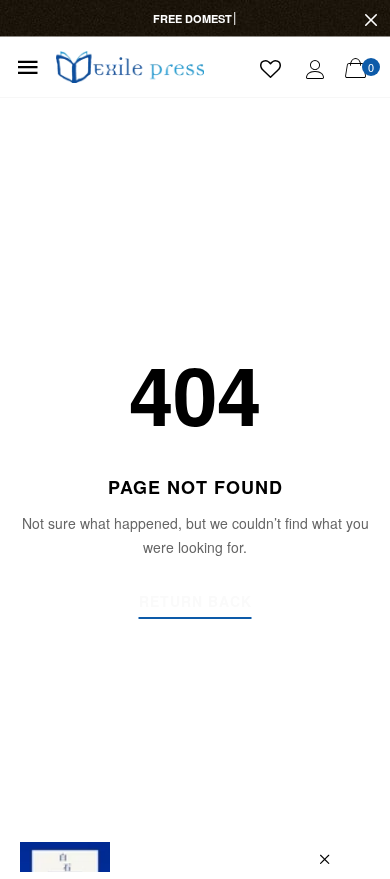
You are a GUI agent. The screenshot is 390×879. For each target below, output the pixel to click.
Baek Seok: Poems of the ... (204, 861)
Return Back (195, 602)
